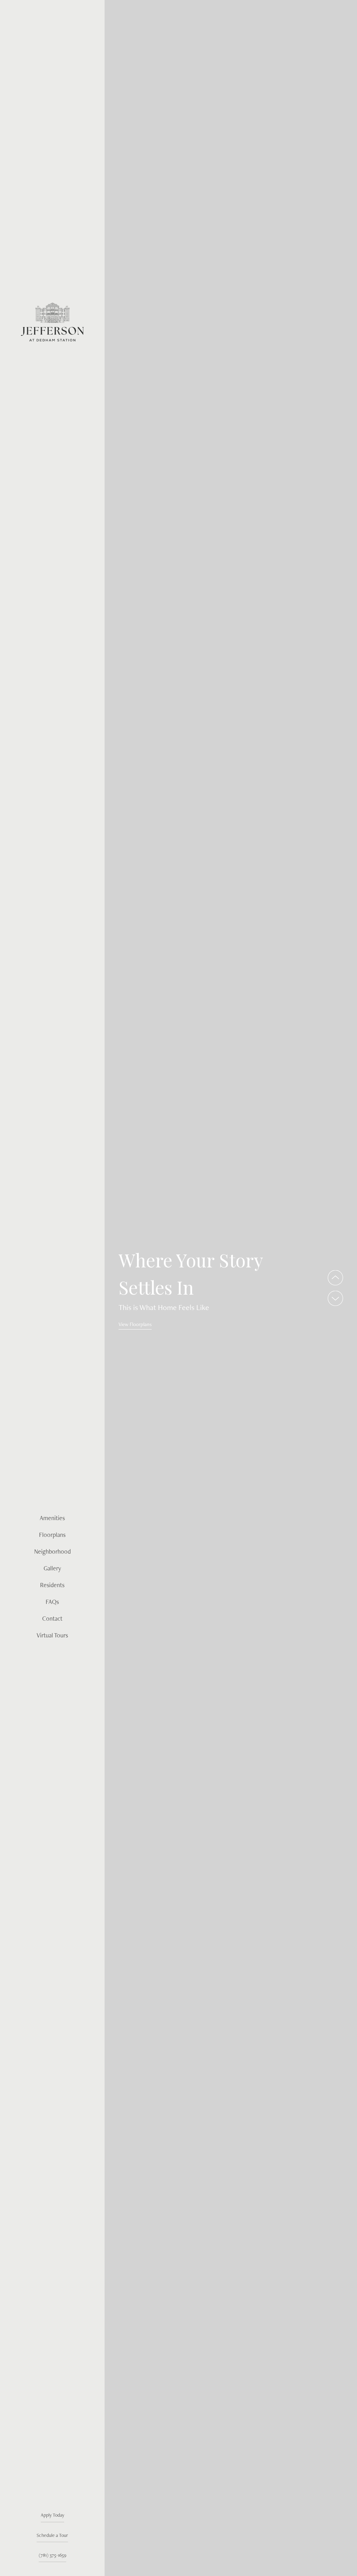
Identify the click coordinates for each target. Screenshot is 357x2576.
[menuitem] (52, 1518)
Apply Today (52, 2515)
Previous (335, 1278)
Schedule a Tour (52, 2535)
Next (335, 1298)
